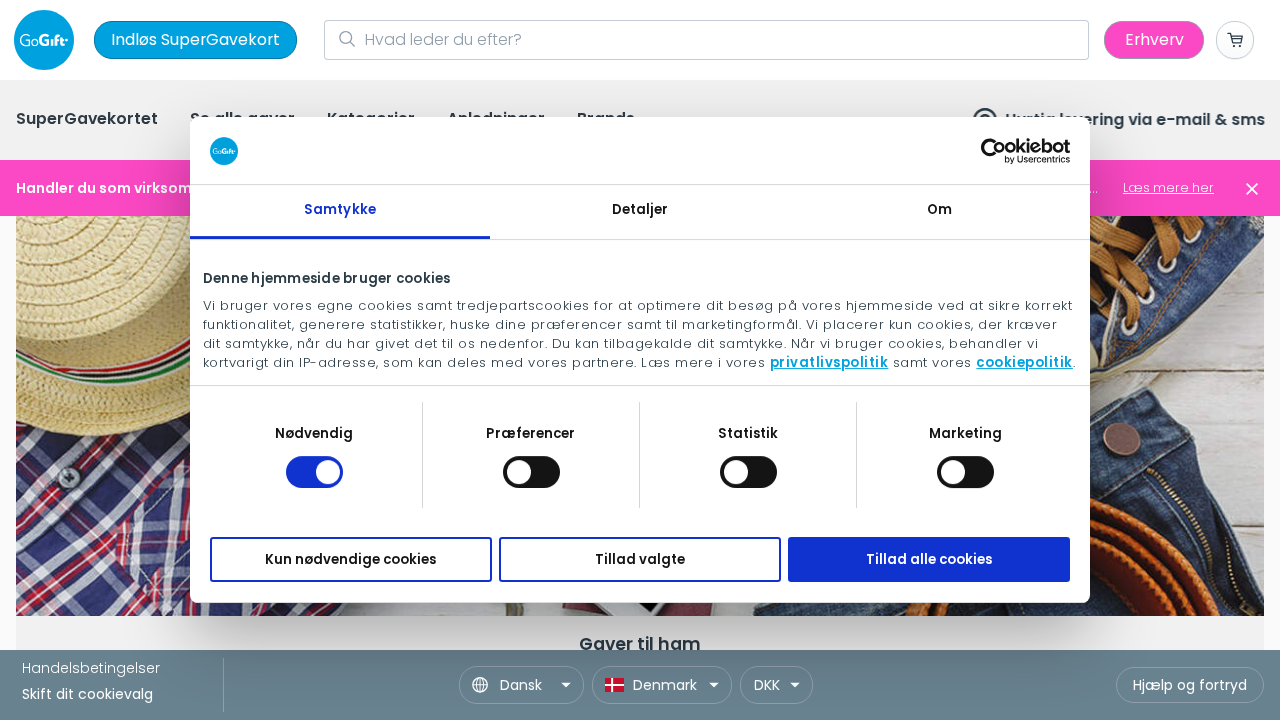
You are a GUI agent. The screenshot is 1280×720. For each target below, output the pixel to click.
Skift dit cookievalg (87, 694)
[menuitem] (87, 120)
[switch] (531, 472)
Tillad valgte (640, 559)
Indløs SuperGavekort (195, 39)
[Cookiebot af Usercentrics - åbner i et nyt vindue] (982, 151)
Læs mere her (1168, 187)
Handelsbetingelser (91, 668)
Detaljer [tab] (640, 209)
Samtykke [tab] (340, 209)
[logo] (48, 40)
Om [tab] (939, 209)
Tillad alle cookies (929, 559)
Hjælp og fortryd (1190, 685)
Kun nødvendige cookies (350, 559)
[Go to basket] (1235, 40)
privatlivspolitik (829, 362)
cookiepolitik (1024, 362)
